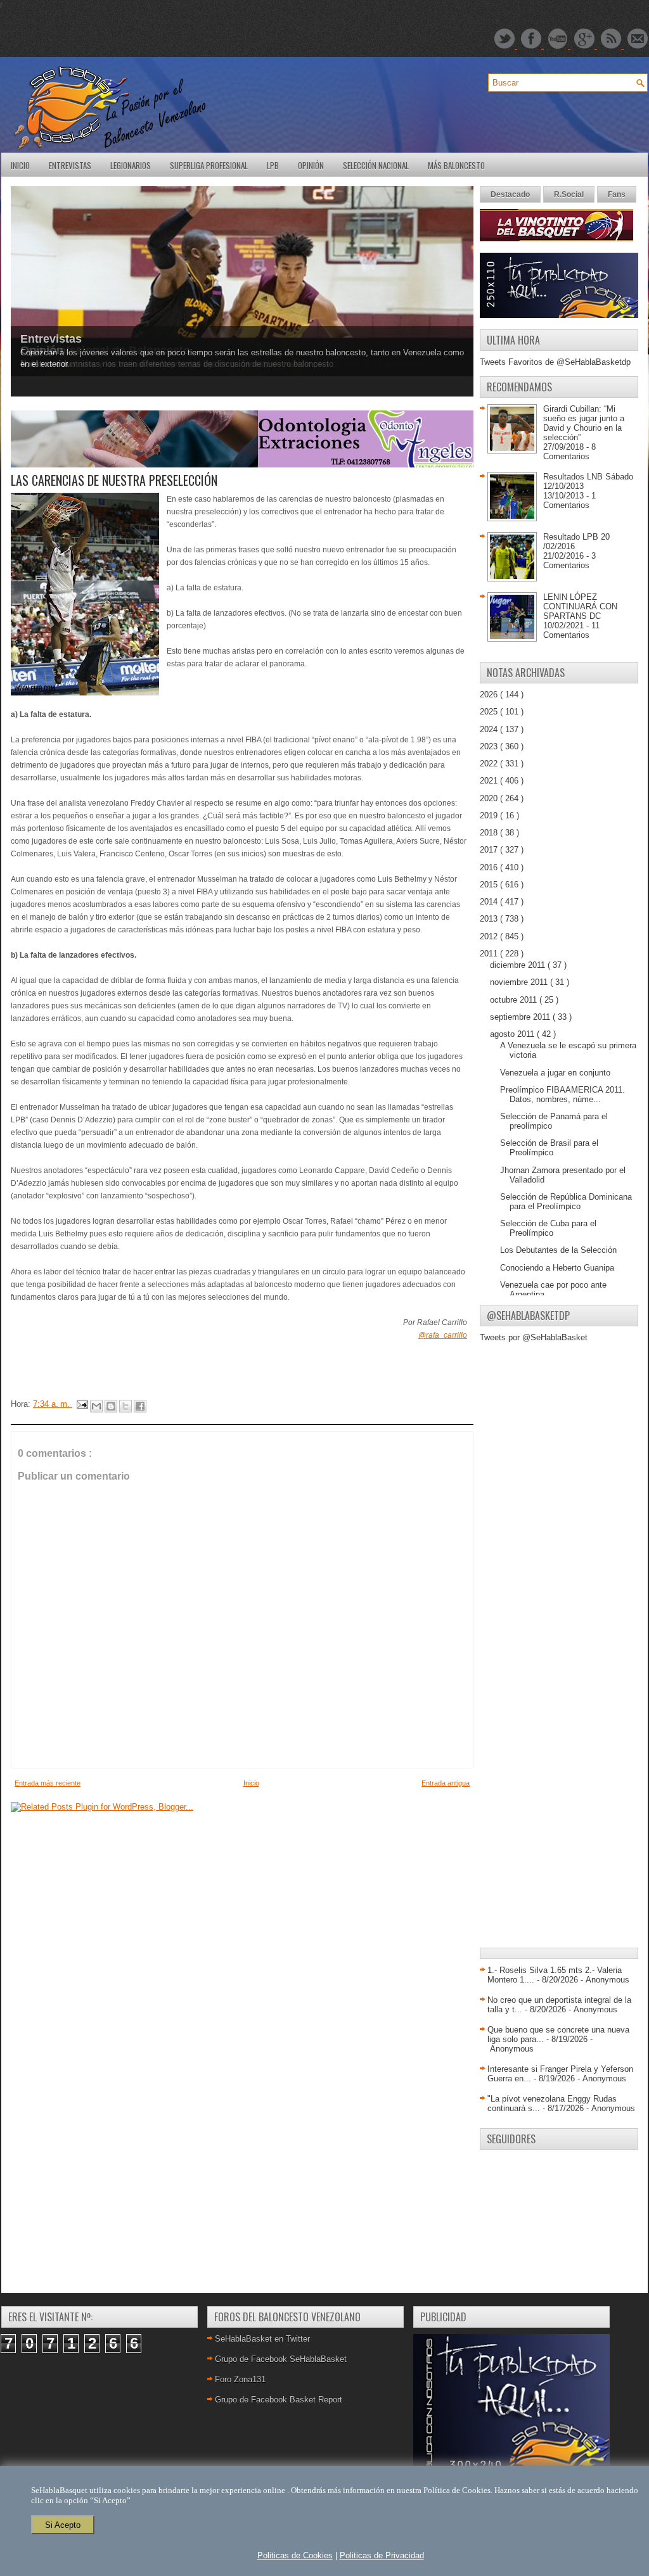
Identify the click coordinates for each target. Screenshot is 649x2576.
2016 (490, 867)
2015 (490, 885)
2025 (490, 712)
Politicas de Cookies (295, 2555)
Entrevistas (70, 165)
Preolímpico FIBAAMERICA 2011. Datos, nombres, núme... (562, 1094)
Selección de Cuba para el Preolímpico (548, 1228)
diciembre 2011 (519, 965)
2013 (490, 919)
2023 (490, 746)
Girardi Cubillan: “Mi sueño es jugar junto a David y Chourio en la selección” (584, 423)
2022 (490, 764)
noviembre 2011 (520, 982)
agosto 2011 (513, 1034)
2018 (490, 833)
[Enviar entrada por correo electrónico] (81, 1404)
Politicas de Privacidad (382, 2555)
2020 (490, 798)
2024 (490, 729)
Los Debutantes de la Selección (558, 1250)
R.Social (569, 194)
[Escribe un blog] (111, 1406)
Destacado (510, 194)
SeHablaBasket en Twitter (262, 2339)
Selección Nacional (376, 165)
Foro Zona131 (240, 2379)
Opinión (311, 165)
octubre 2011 (515, 1000)
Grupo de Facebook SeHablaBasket (281, 2359)
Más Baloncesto (456, 165)
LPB (273, 165)
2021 (490, 781)
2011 (490, 954)
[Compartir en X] (125, 1406)
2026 (490, 695)
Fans (617, 194)
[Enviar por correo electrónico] (96, 1406)
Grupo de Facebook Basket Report (279, 2400)
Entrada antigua (446, 1783)
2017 (490, 850)
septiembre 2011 (521, 1017)
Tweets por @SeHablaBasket (534, 1337)
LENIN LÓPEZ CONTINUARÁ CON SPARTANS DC (580, 606)
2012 (490, 936)
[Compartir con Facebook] (140, 1406)
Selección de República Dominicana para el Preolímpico (566, 1202)
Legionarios (131, 165)
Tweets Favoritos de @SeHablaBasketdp (555, 362)
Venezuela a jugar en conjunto (555, 1073)
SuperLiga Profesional (209, 165)
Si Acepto (63, 2525)
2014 (490, 902)
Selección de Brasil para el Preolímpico (549, 1148)
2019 (490, 815)
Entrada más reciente (48, 1783)
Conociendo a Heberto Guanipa (557, 1268)
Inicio (20, 165)
